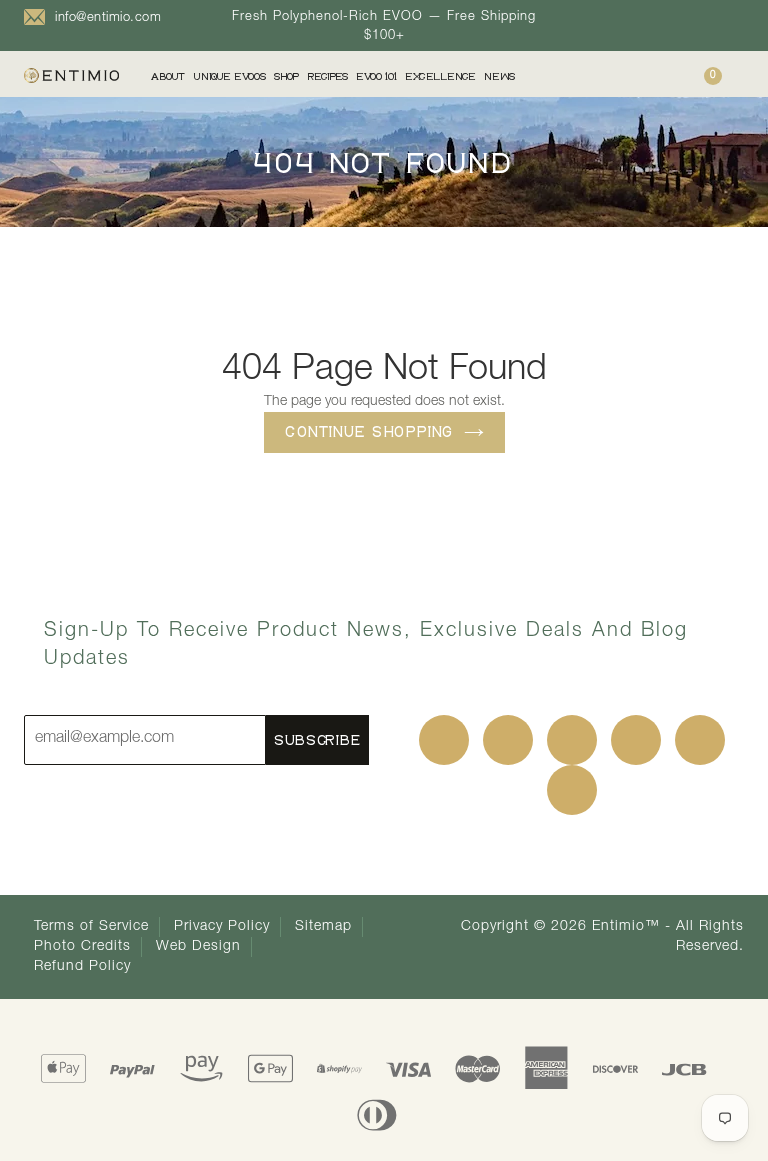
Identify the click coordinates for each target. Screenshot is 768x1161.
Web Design (198, 947)
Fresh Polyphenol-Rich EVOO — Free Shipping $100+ (384, 27)
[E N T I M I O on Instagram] (700, 740)
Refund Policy (82, 967)
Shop (286, 76)
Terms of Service (91, 927)
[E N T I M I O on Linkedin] (636, 740)
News (499, 76)
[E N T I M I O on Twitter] (508, 740)
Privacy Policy (222, 927)
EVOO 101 (376, 76)
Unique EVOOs (229, 76)
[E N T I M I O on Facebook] (444, 740)
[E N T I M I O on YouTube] (572, 790)
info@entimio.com (108, 18)
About (168, 76)
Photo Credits (82, 947)
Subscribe (317, 739)
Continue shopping (369, 431)
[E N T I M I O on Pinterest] (572, 740)
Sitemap (323, 927)
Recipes (327, 76)
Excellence (440, 76)
